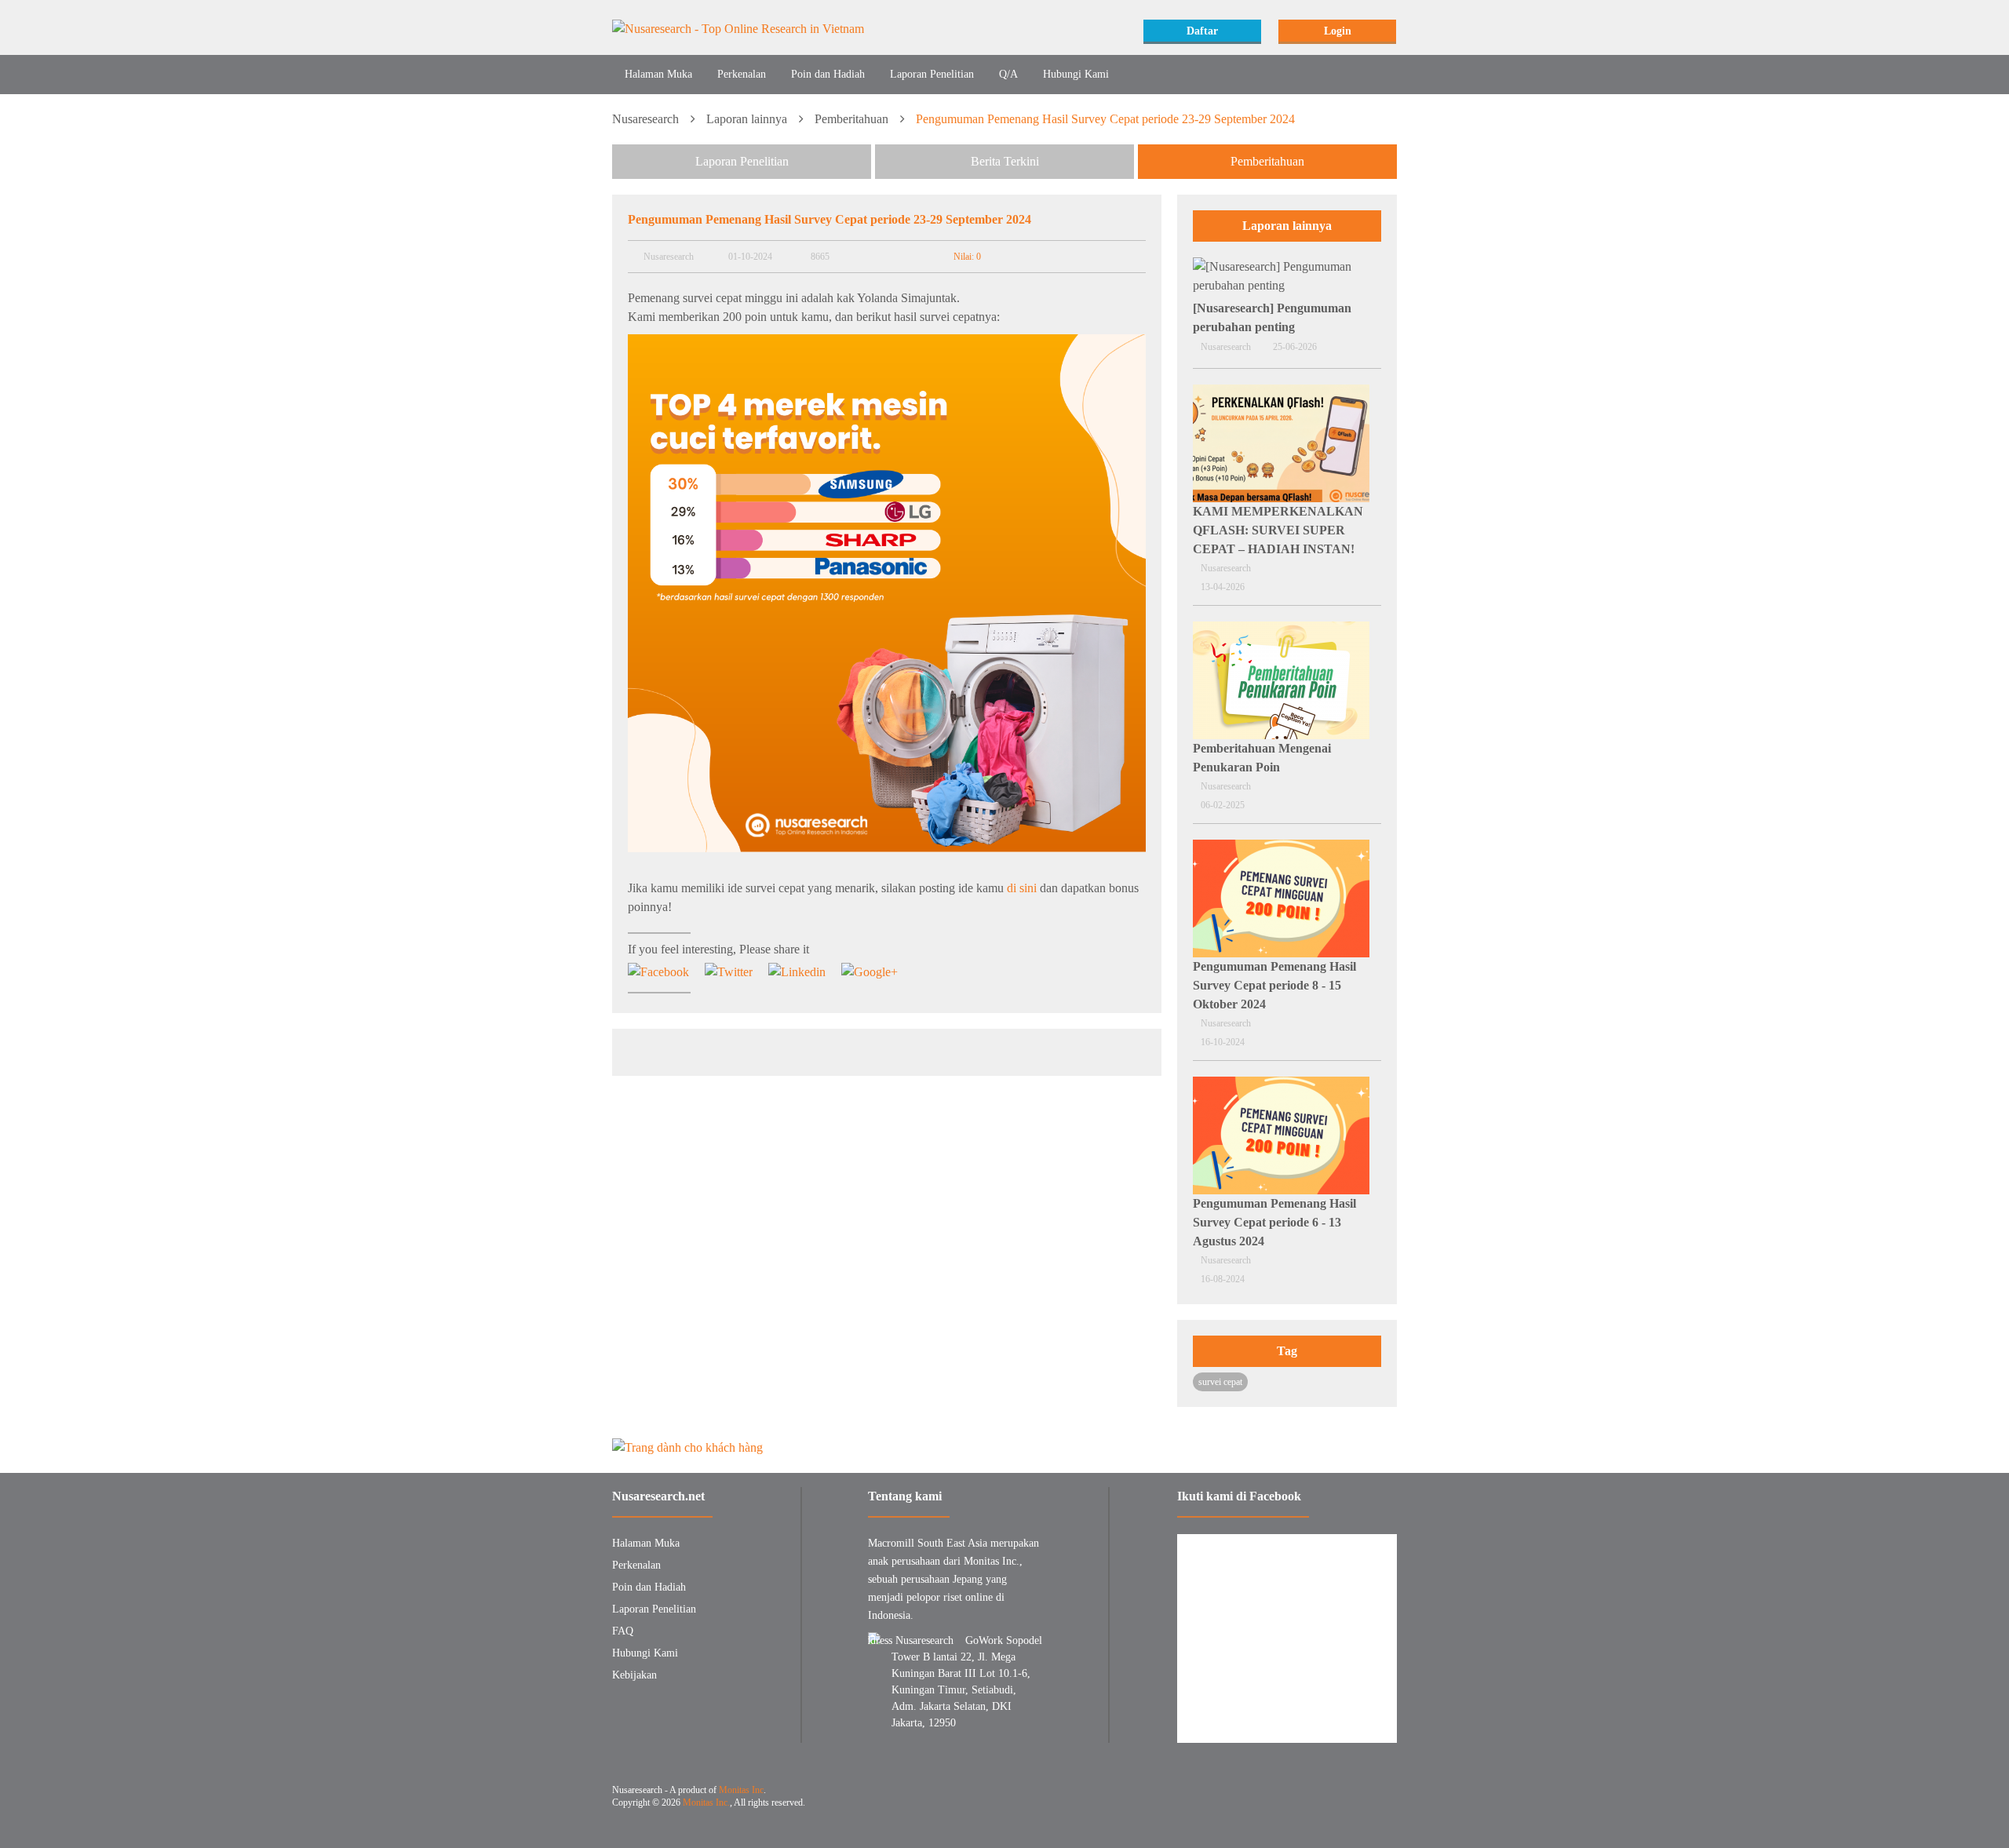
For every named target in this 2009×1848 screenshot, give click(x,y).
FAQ (623, 1631)
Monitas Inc (741, 1790)
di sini (1022, 888)
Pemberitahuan (851, 119)
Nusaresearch (645, 119)
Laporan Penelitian (932, 74)
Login (1338, 31)
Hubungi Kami (1076, 74)
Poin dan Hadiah (828, 74)
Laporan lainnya (747, 119)
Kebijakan (634, 1675)
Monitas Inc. (706, 1802)
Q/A (1008, 74)
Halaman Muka (658, 74)
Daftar (1202, 31)
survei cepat (1220, 1382)
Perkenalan (742, 74)
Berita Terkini (1005, 161)
